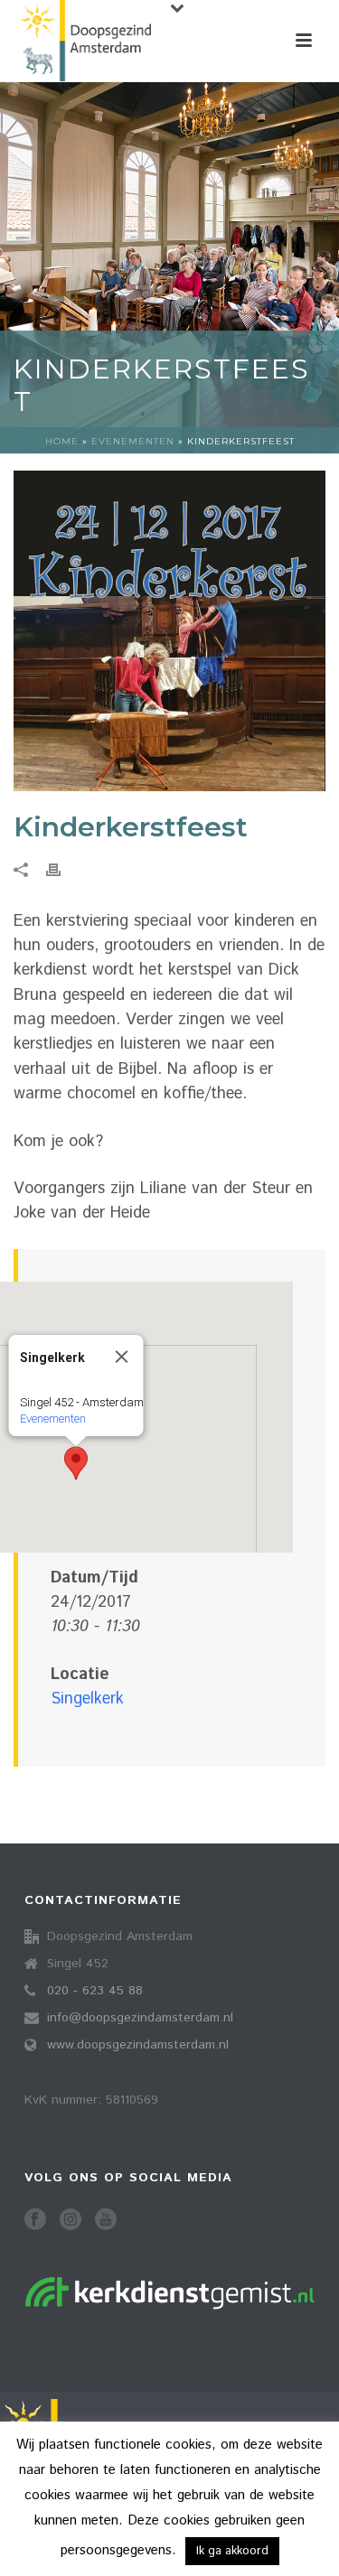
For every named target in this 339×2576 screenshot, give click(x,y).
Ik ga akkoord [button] (232, 2551)
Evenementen (133, 441)
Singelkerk (87, 1699)
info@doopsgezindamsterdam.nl (140, 2018)
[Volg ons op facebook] (35, 2221)
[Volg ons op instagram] (71, 2221)
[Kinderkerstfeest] (169, 631)
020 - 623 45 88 (95, 1991)
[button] (76, 1463)
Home (62, 441)
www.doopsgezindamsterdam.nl (138, 2045)
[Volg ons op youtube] (106, 2221)
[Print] (62, 869)
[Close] (122, 1357)
